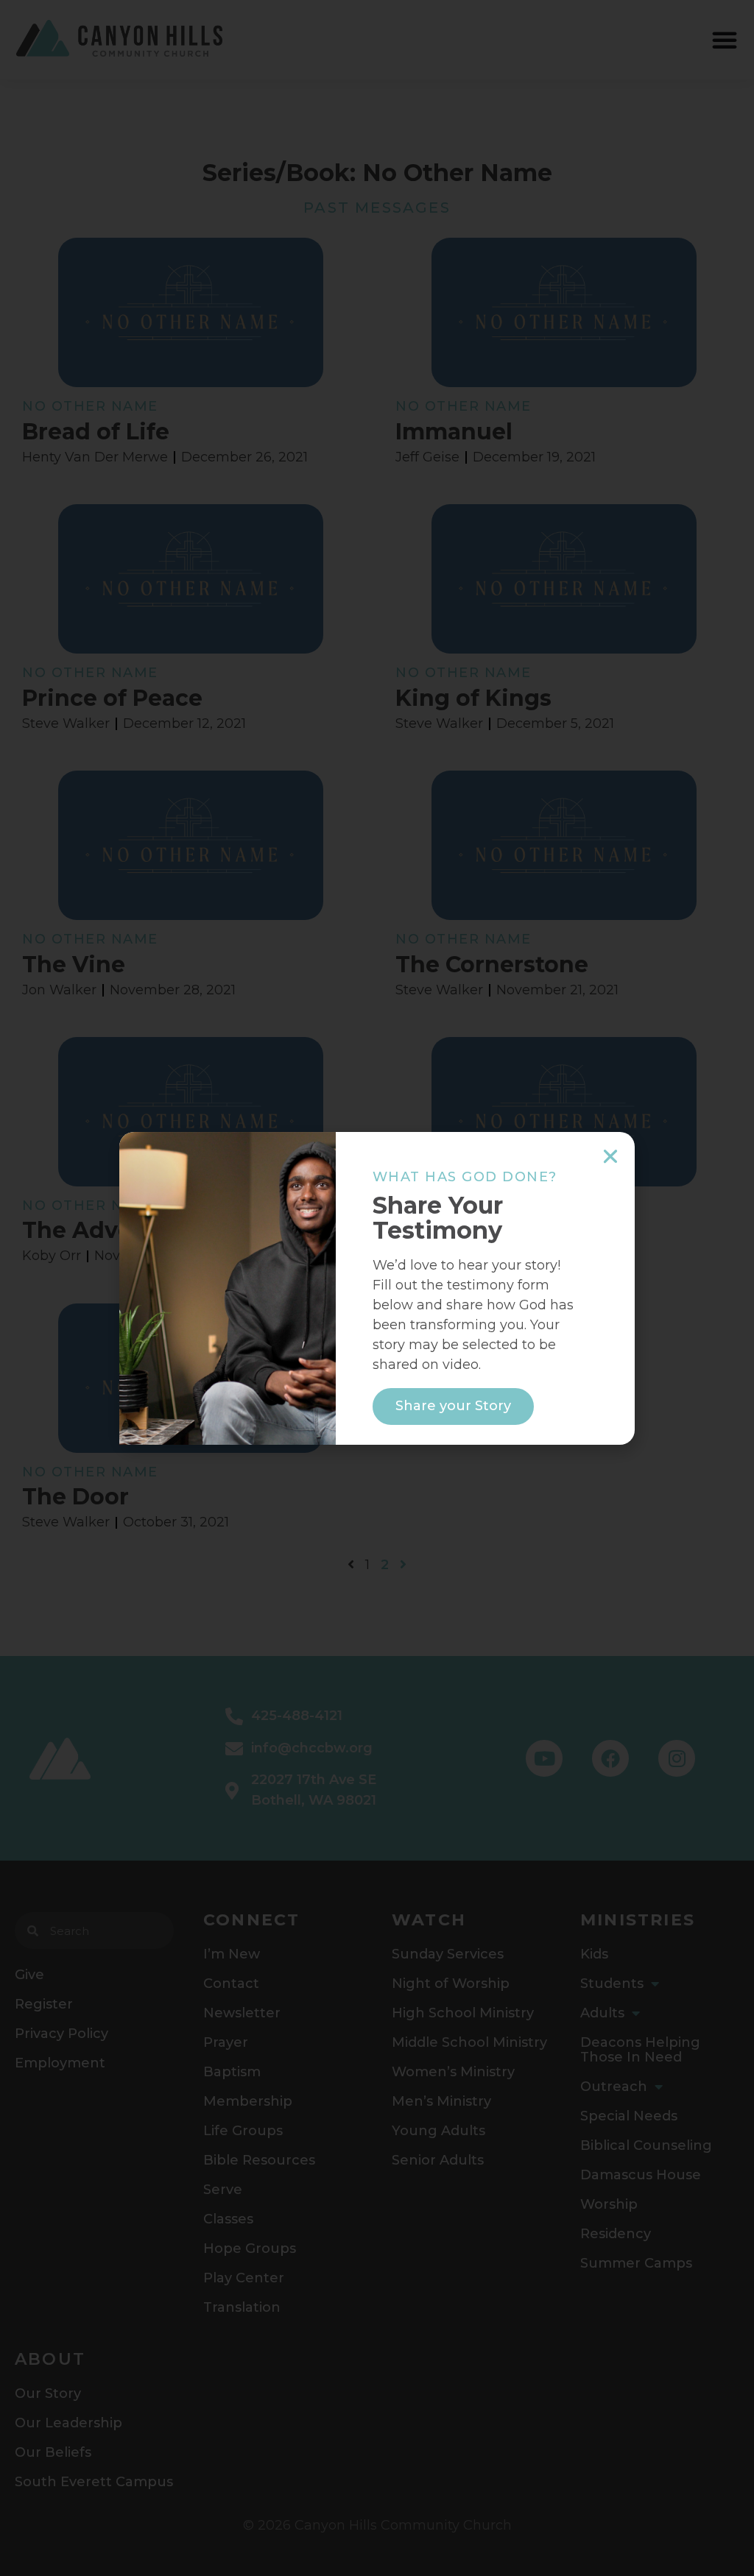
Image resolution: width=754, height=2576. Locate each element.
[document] (377, 1288)
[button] (610, 1156)
